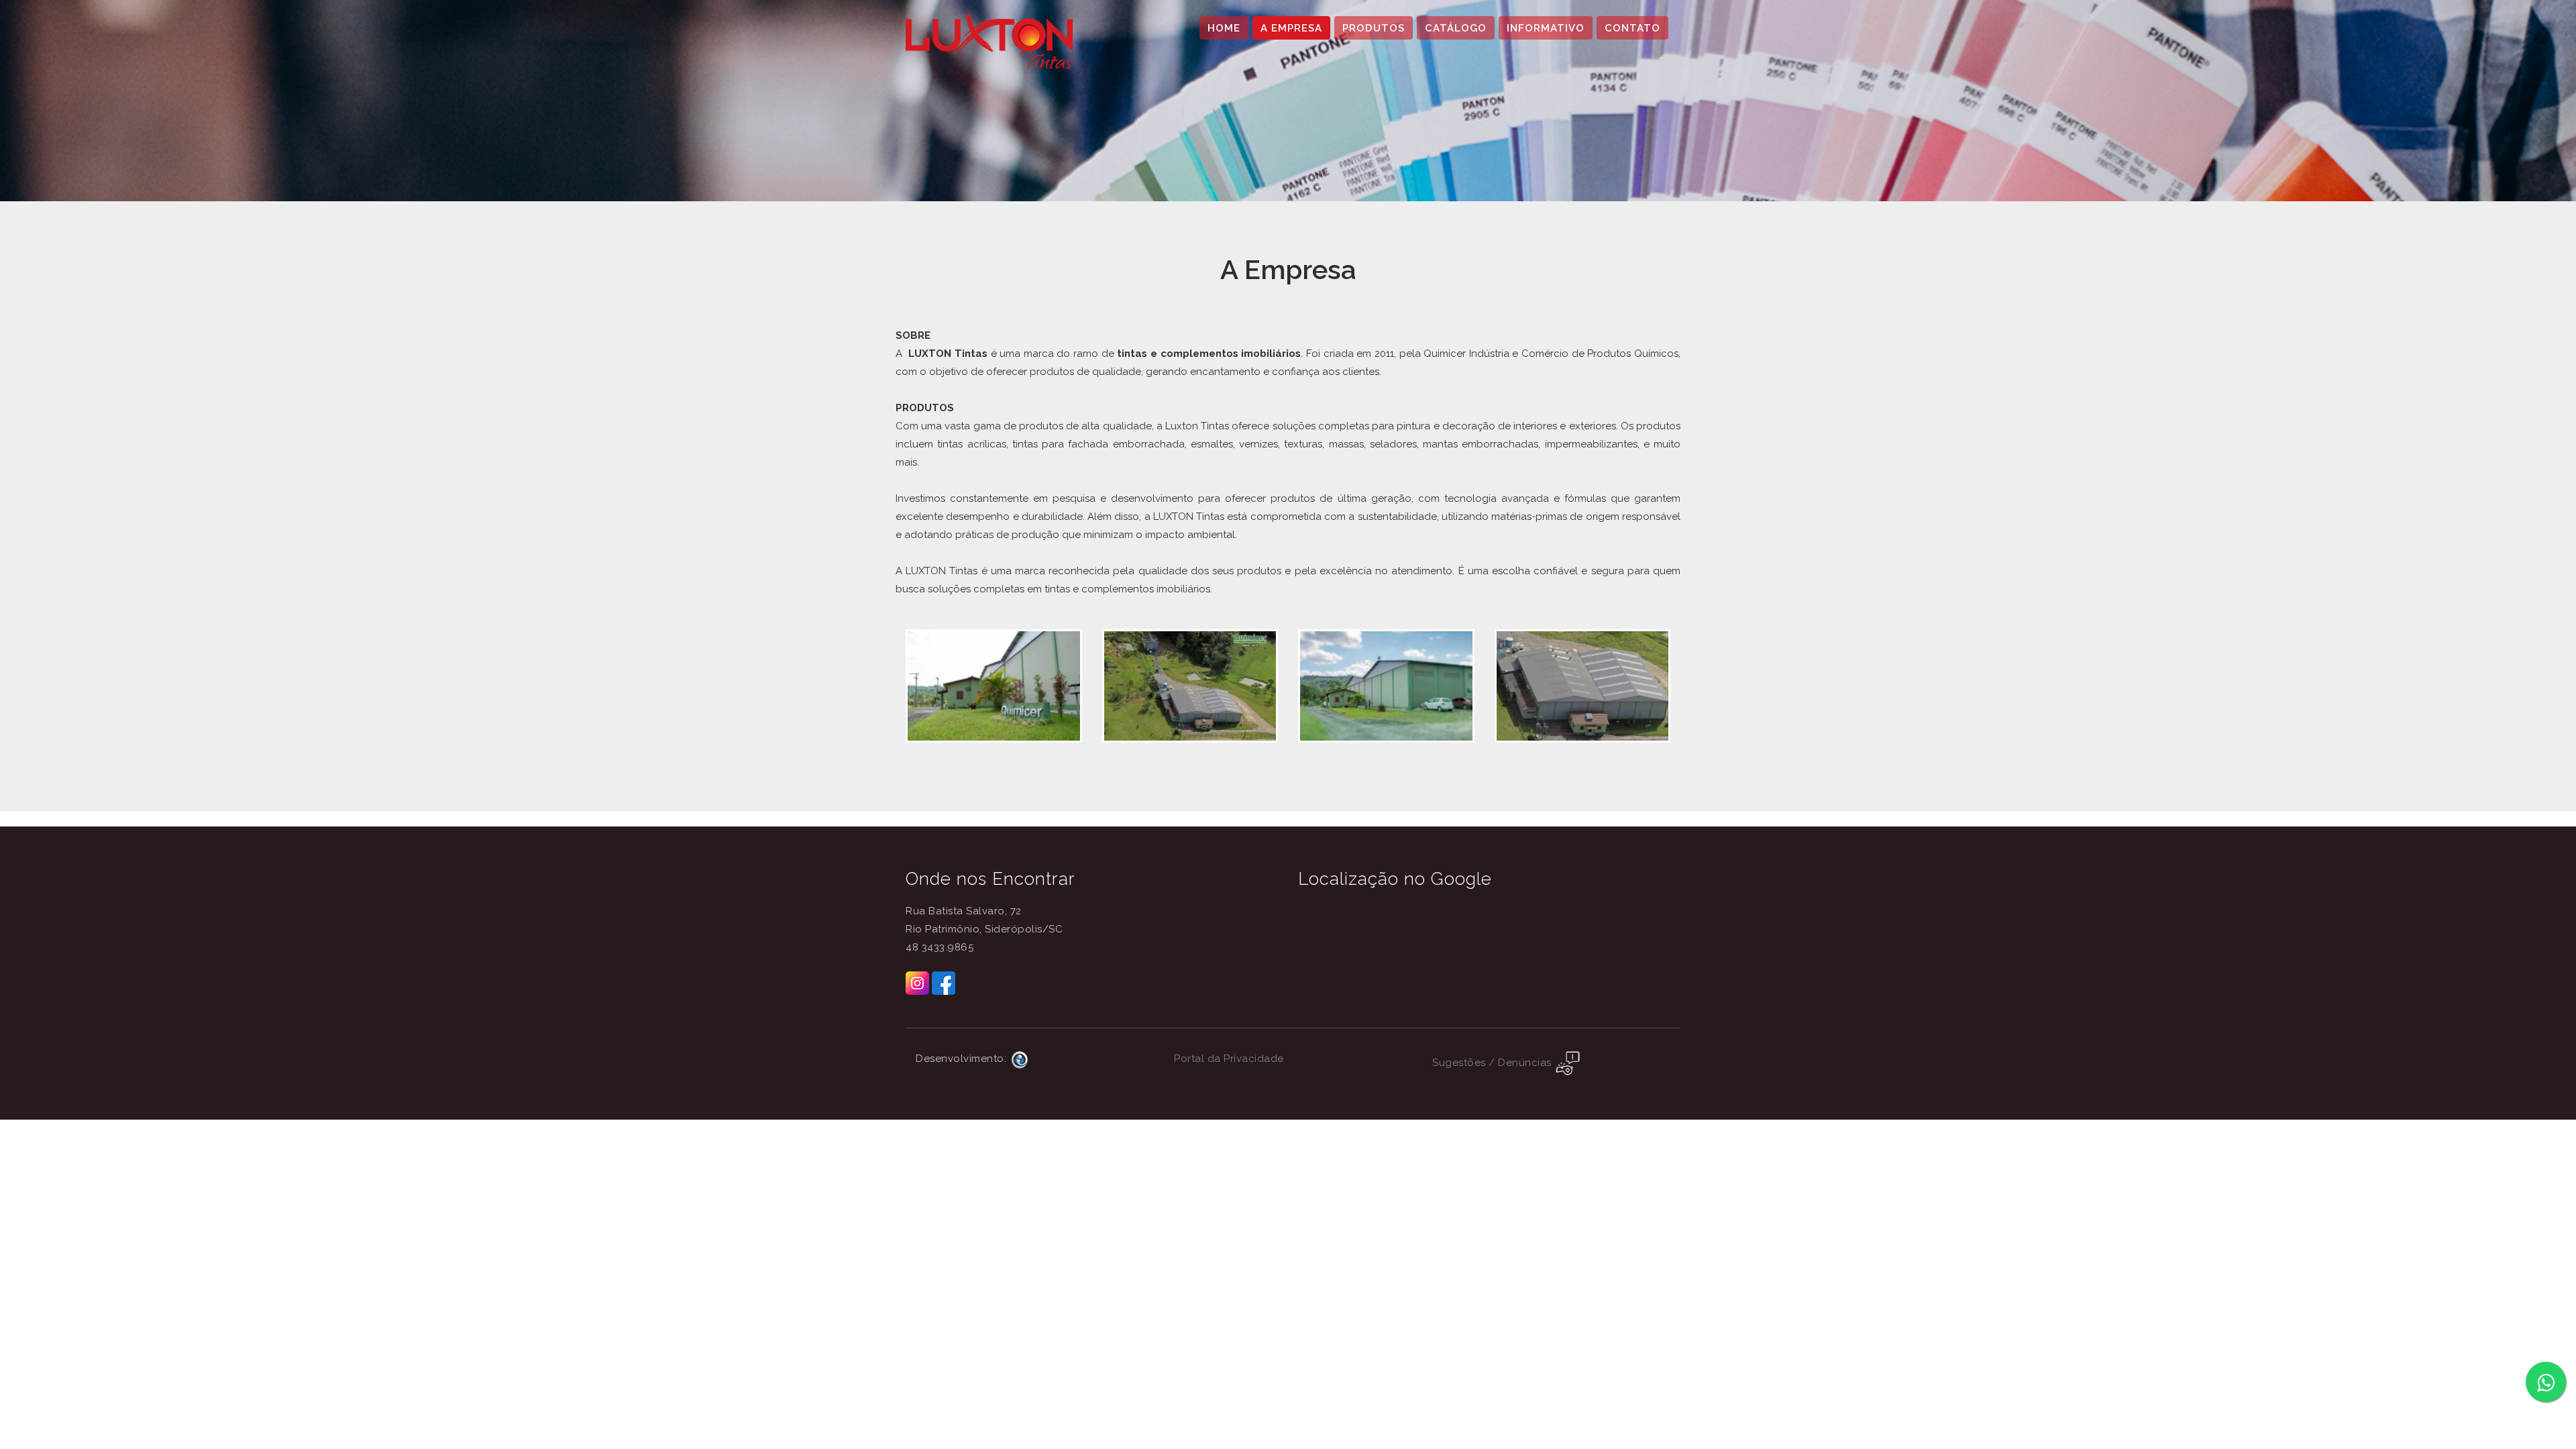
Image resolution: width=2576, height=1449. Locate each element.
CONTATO (1632, 28)
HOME (1224, 28)
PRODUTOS (1374, 28)
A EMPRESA (1291, 28)
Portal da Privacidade (1229, 1059)
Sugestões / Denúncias (1493, 1063)
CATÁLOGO (1456, 28)
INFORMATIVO (1546, 28)
